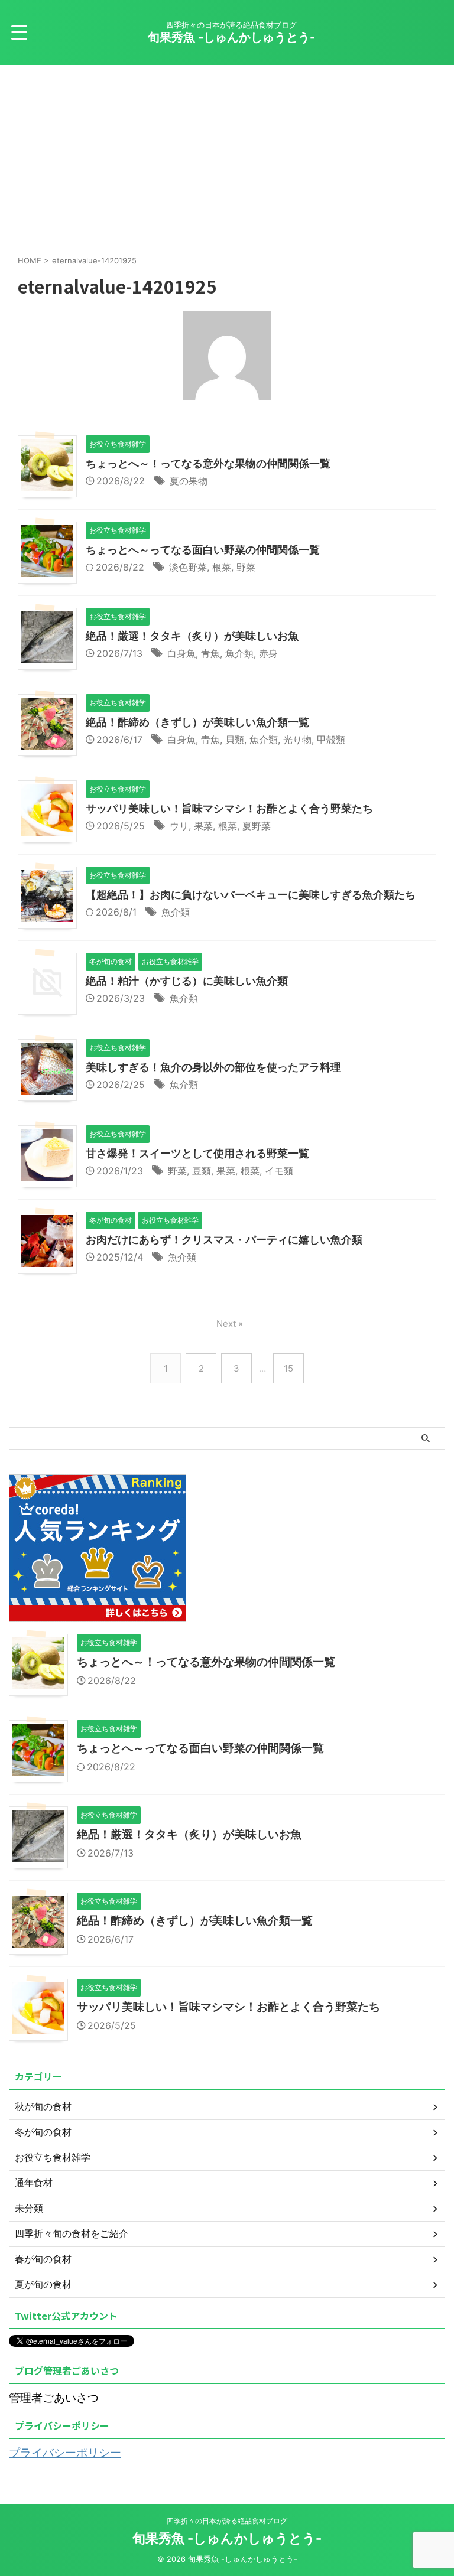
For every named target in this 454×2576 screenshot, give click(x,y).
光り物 (297, 740)
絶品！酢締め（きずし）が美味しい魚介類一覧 (197, 722)
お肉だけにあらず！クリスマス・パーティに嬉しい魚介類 (224, 1240)
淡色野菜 (188, 567)
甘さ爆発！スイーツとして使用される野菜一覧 (197, 1153)
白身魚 (181, 653)
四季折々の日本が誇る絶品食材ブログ (227, 2521)
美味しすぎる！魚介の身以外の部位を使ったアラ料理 (213, 1067)
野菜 (246, 567)
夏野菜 (257, 826)
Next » (230, 1323)
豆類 (202, 1171)
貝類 (235, 740)
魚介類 (239, 653)
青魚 (210, 653)
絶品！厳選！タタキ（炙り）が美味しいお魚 (192, 636)
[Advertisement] (227, 154)
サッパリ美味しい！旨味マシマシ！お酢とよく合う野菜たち (229, 808)
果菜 (203, 826)
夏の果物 (189, 481)
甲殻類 (331, 740)
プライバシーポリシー (65, 2453)
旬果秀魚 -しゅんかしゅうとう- (231, 37)
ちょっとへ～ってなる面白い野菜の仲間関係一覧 (203, 550)
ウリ (179, 826)
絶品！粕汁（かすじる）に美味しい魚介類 (187, 981)
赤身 (268, 653)
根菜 (222, 567)
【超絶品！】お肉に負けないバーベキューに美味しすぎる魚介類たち (251, 895)
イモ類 (279, 1171)
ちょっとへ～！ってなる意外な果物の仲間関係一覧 (208, 463)
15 (288, 1368)
